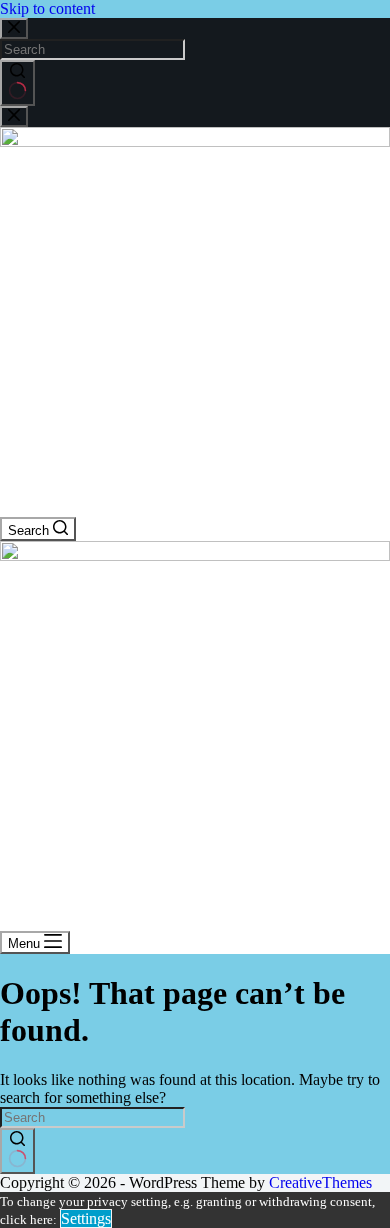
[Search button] (17, 83)
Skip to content (47, 8)
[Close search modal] (14, 28)
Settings (86, 1218)
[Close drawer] (14, 116)
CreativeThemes (320, 1182)
